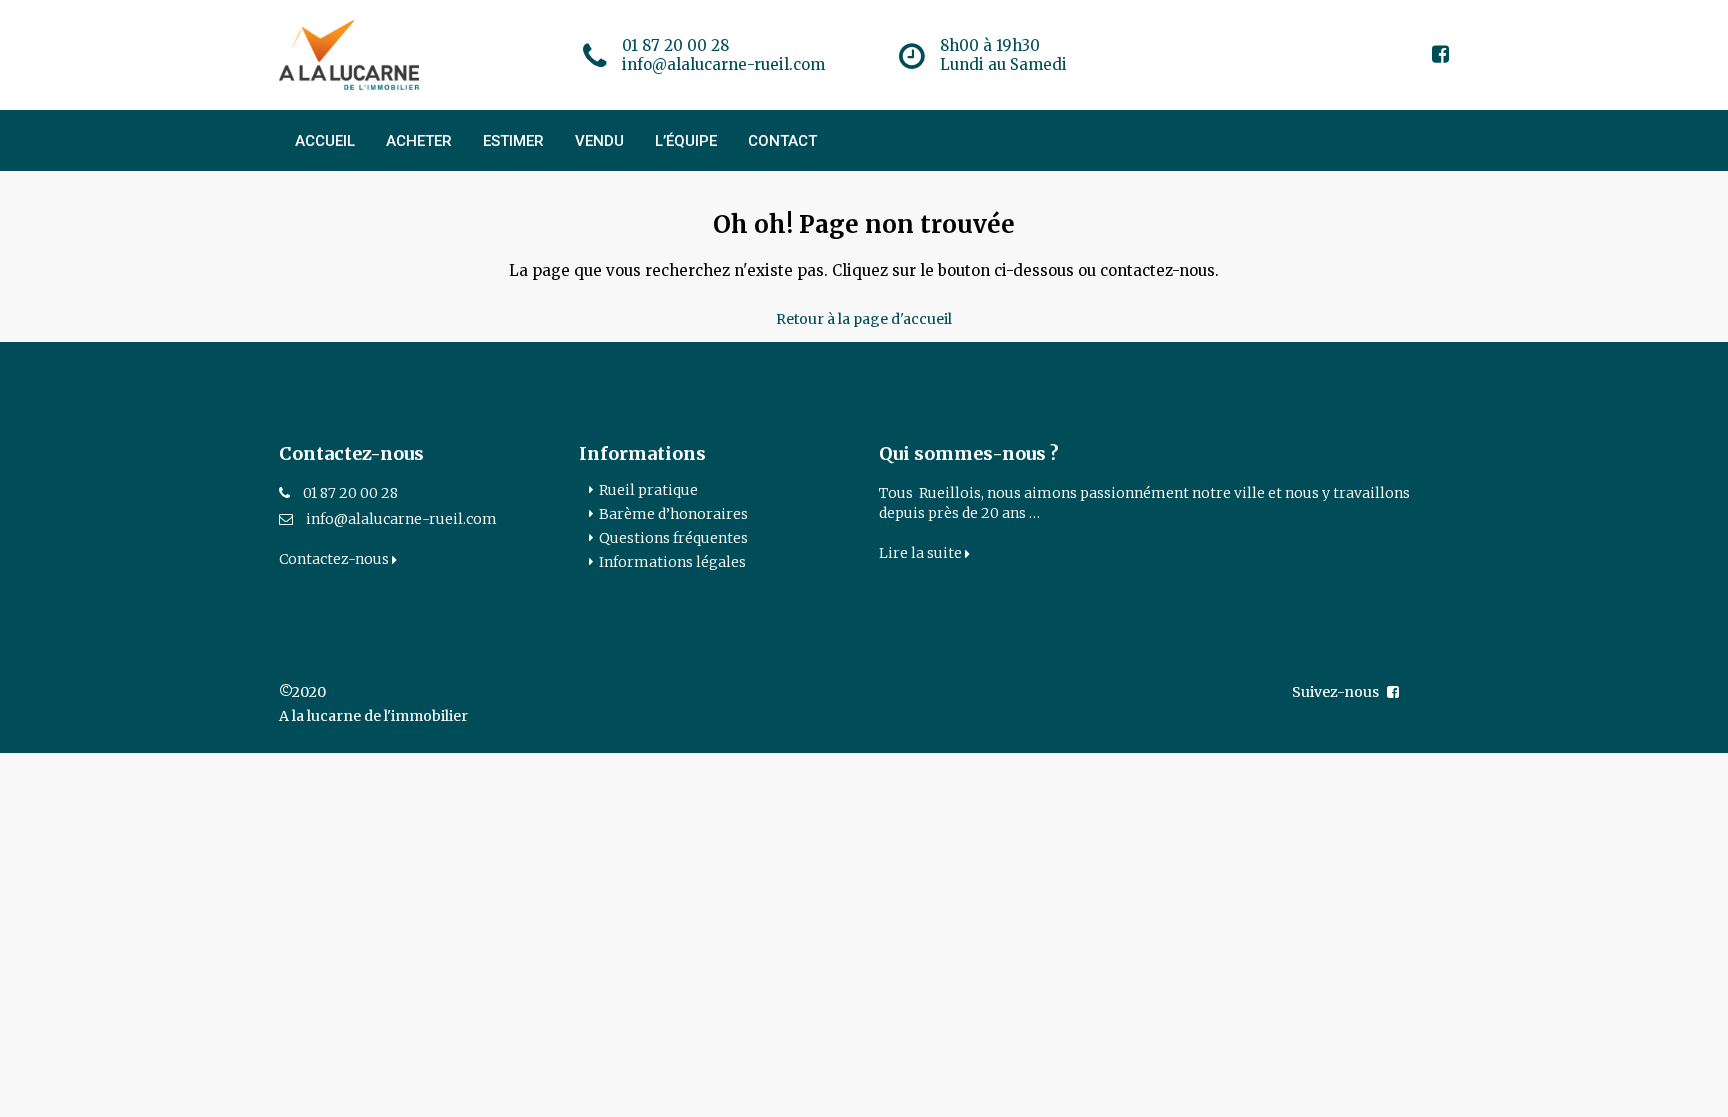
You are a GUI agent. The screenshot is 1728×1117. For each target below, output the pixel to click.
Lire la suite (922, 553)
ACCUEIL (325, 141)
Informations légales (672, 562)
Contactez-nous (335, 559)
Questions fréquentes (673, 538)
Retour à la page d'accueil (864, 319)
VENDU (599, 141)
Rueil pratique (648, 490)
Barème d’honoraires (673, 514)
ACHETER (419, 141)
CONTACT (782, 141)
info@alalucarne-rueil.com (401, 519)
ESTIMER (513, 141)
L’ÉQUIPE (686, 141)
